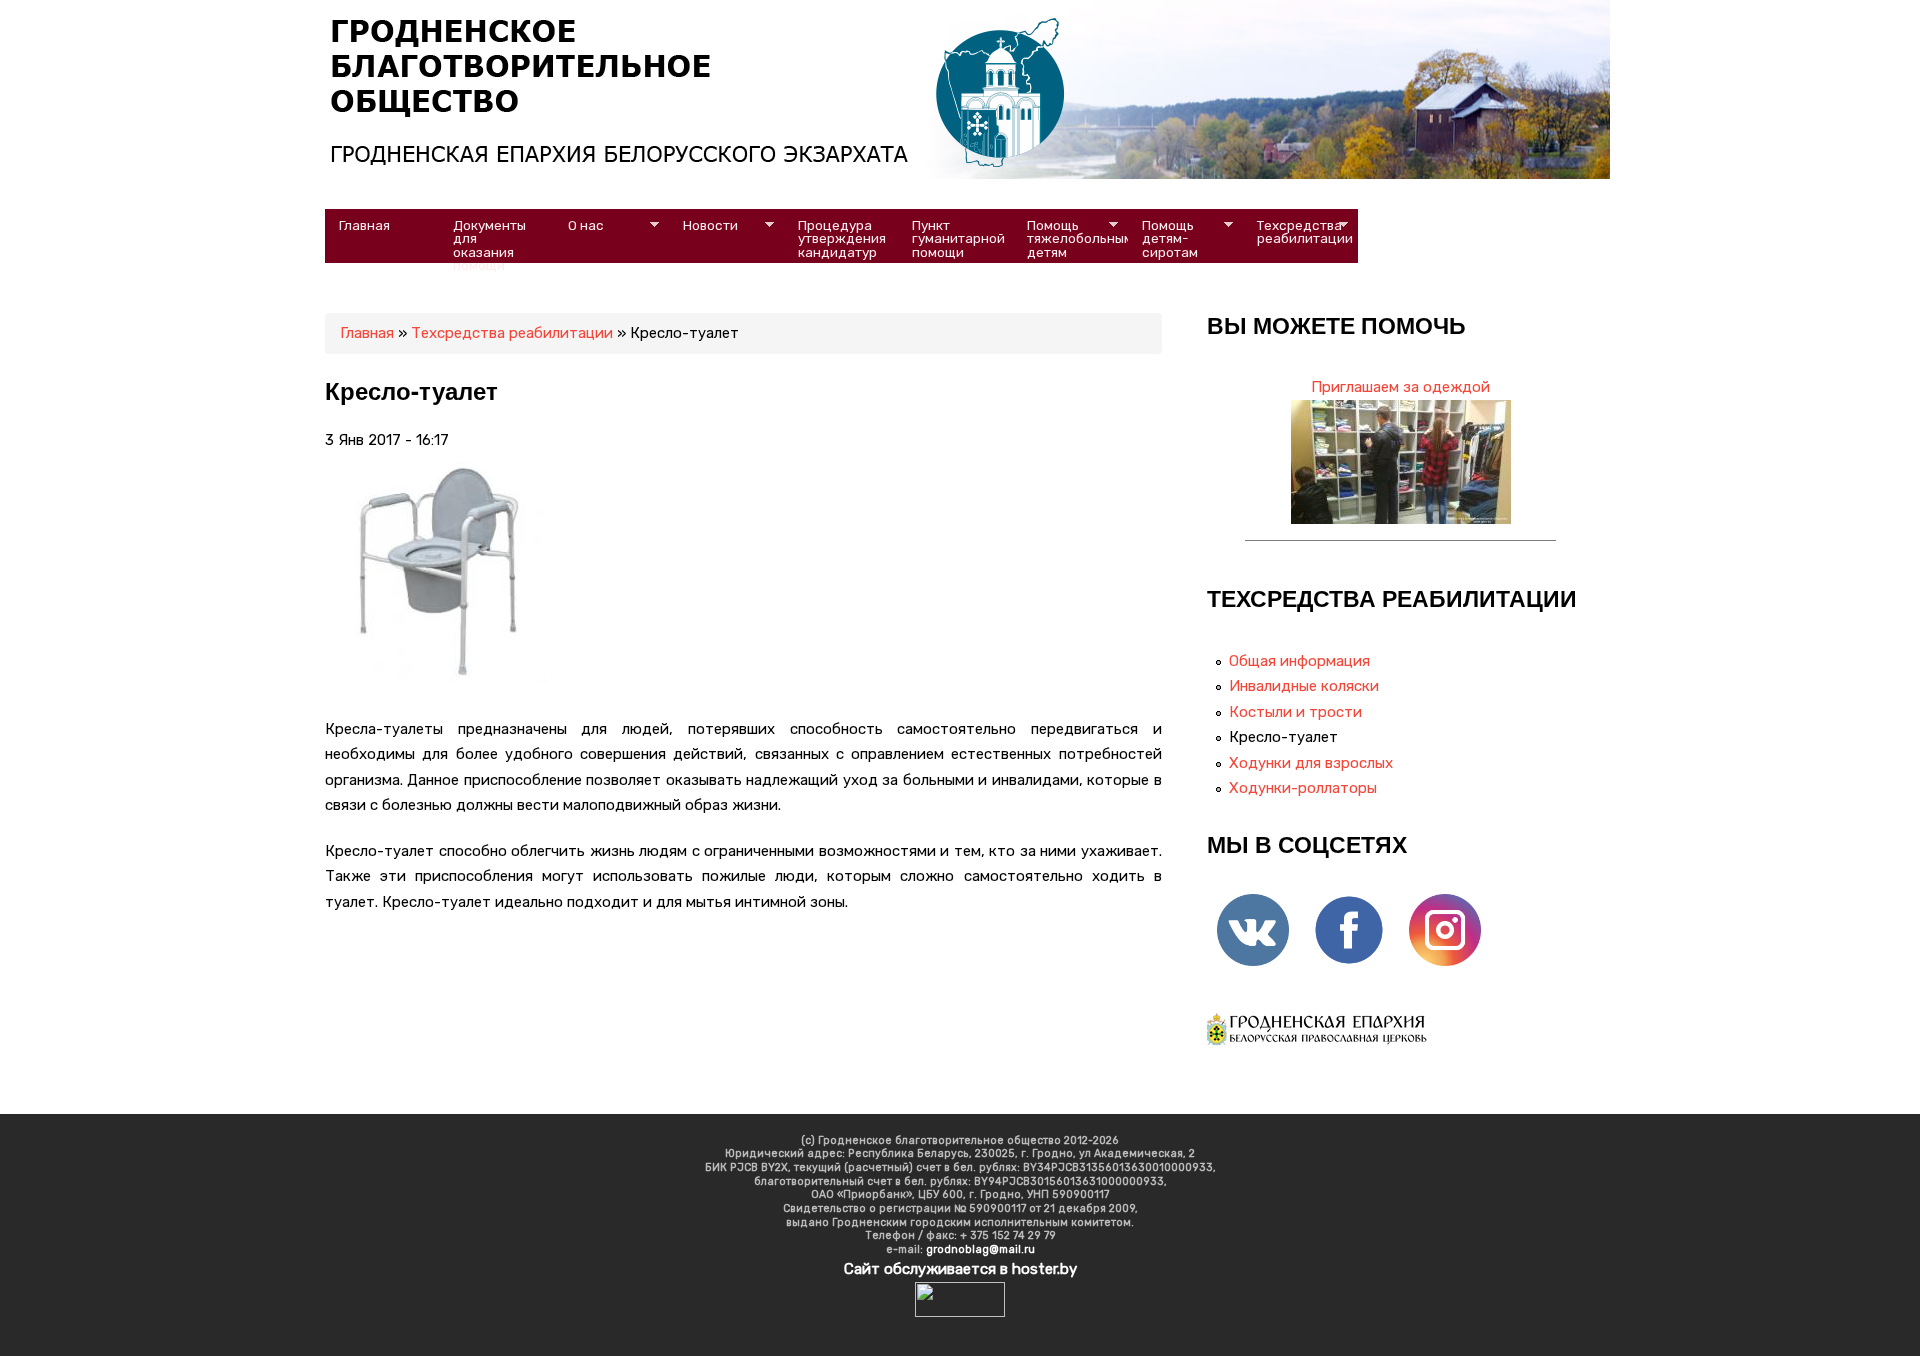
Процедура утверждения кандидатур (843, 238)
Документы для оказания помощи (491, 240)
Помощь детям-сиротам (1163, 238)
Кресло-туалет (1283, 737)
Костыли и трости (1295, 712)
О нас (580, 225)
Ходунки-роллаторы (1303, 788)
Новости (703, 225)
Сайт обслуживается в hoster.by (960, 1269)
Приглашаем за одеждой (1400, 387)
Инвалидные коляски (1304, 686)
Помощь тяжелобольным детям (1071, 238)
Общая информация (1299, 661)
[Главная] (774, 165)
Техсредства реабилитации (1298, 232)
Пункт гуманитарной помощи (960, 238)
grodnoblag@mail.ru (980, 1249)
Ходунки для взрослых (1311, 763)
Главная (364, 225)
